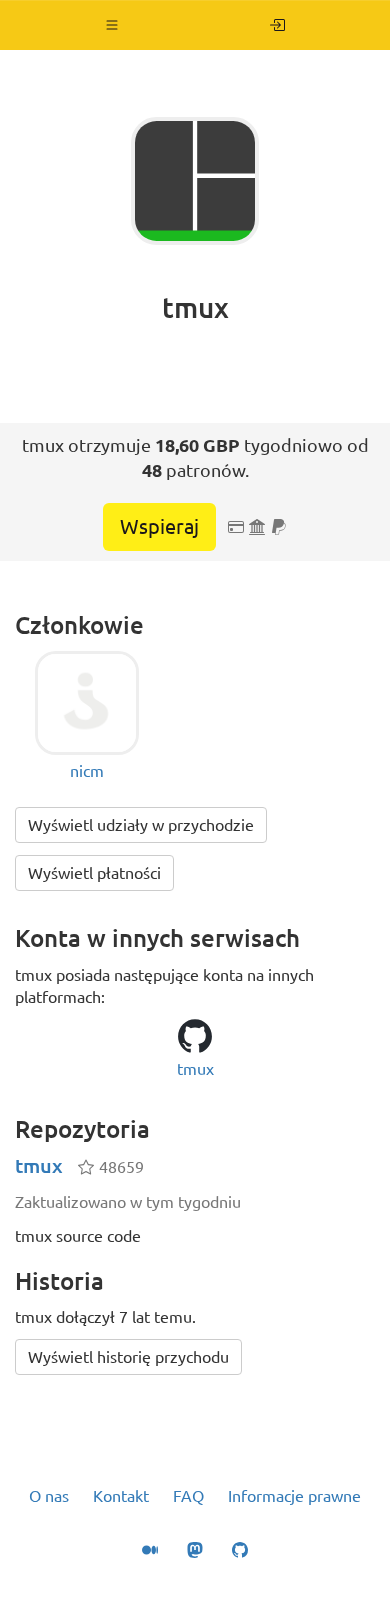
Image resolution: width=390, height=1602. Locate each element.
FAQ (188, 1496)
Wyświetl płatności (94, 873)
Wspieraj (159, 526)
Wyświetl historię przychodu (128, 1357)
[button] (112, 25)
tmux (39, 1165)
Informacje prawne (294, 1496)
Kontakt (121, 1496)
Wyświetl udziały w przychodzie (141, 825)
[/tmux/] (277, 25)
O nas (49, 1496)
